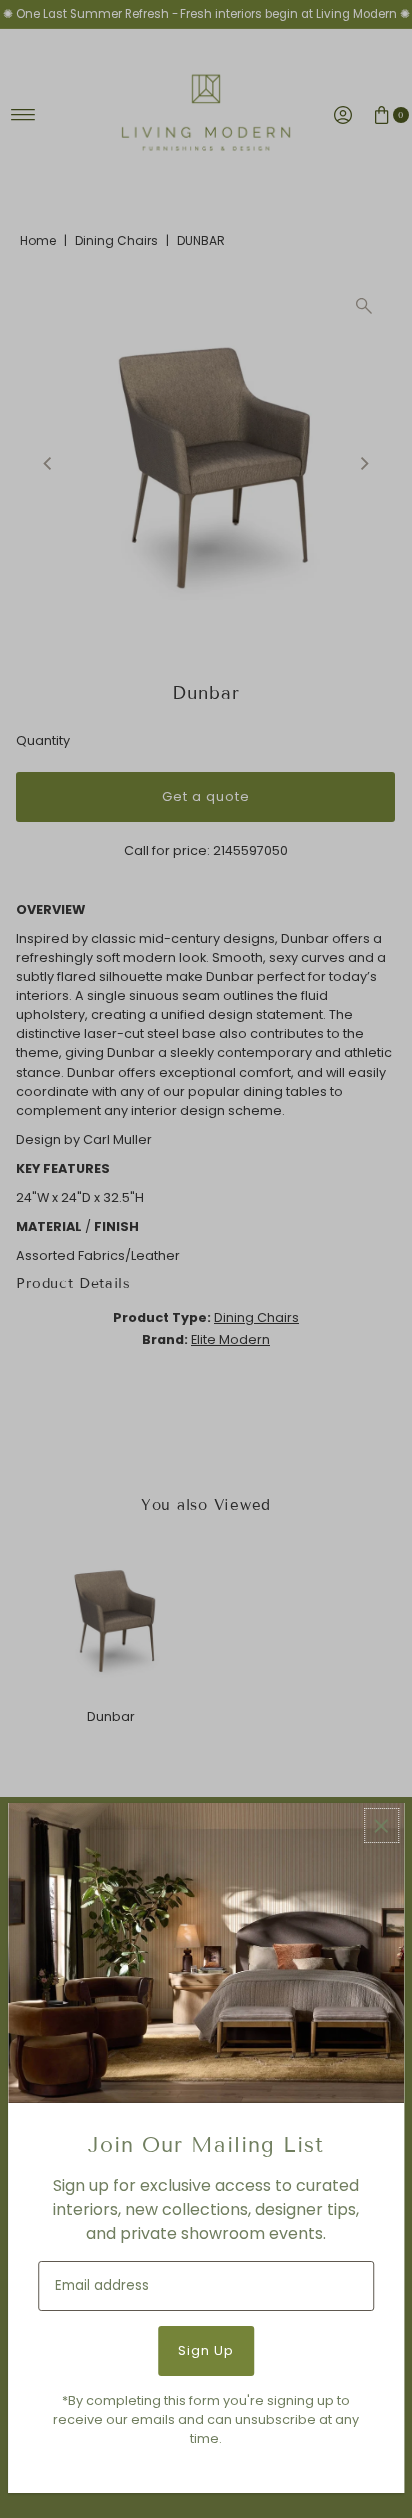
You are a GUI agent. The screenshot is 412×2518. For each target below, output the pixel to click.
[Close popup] (381, 1825)
